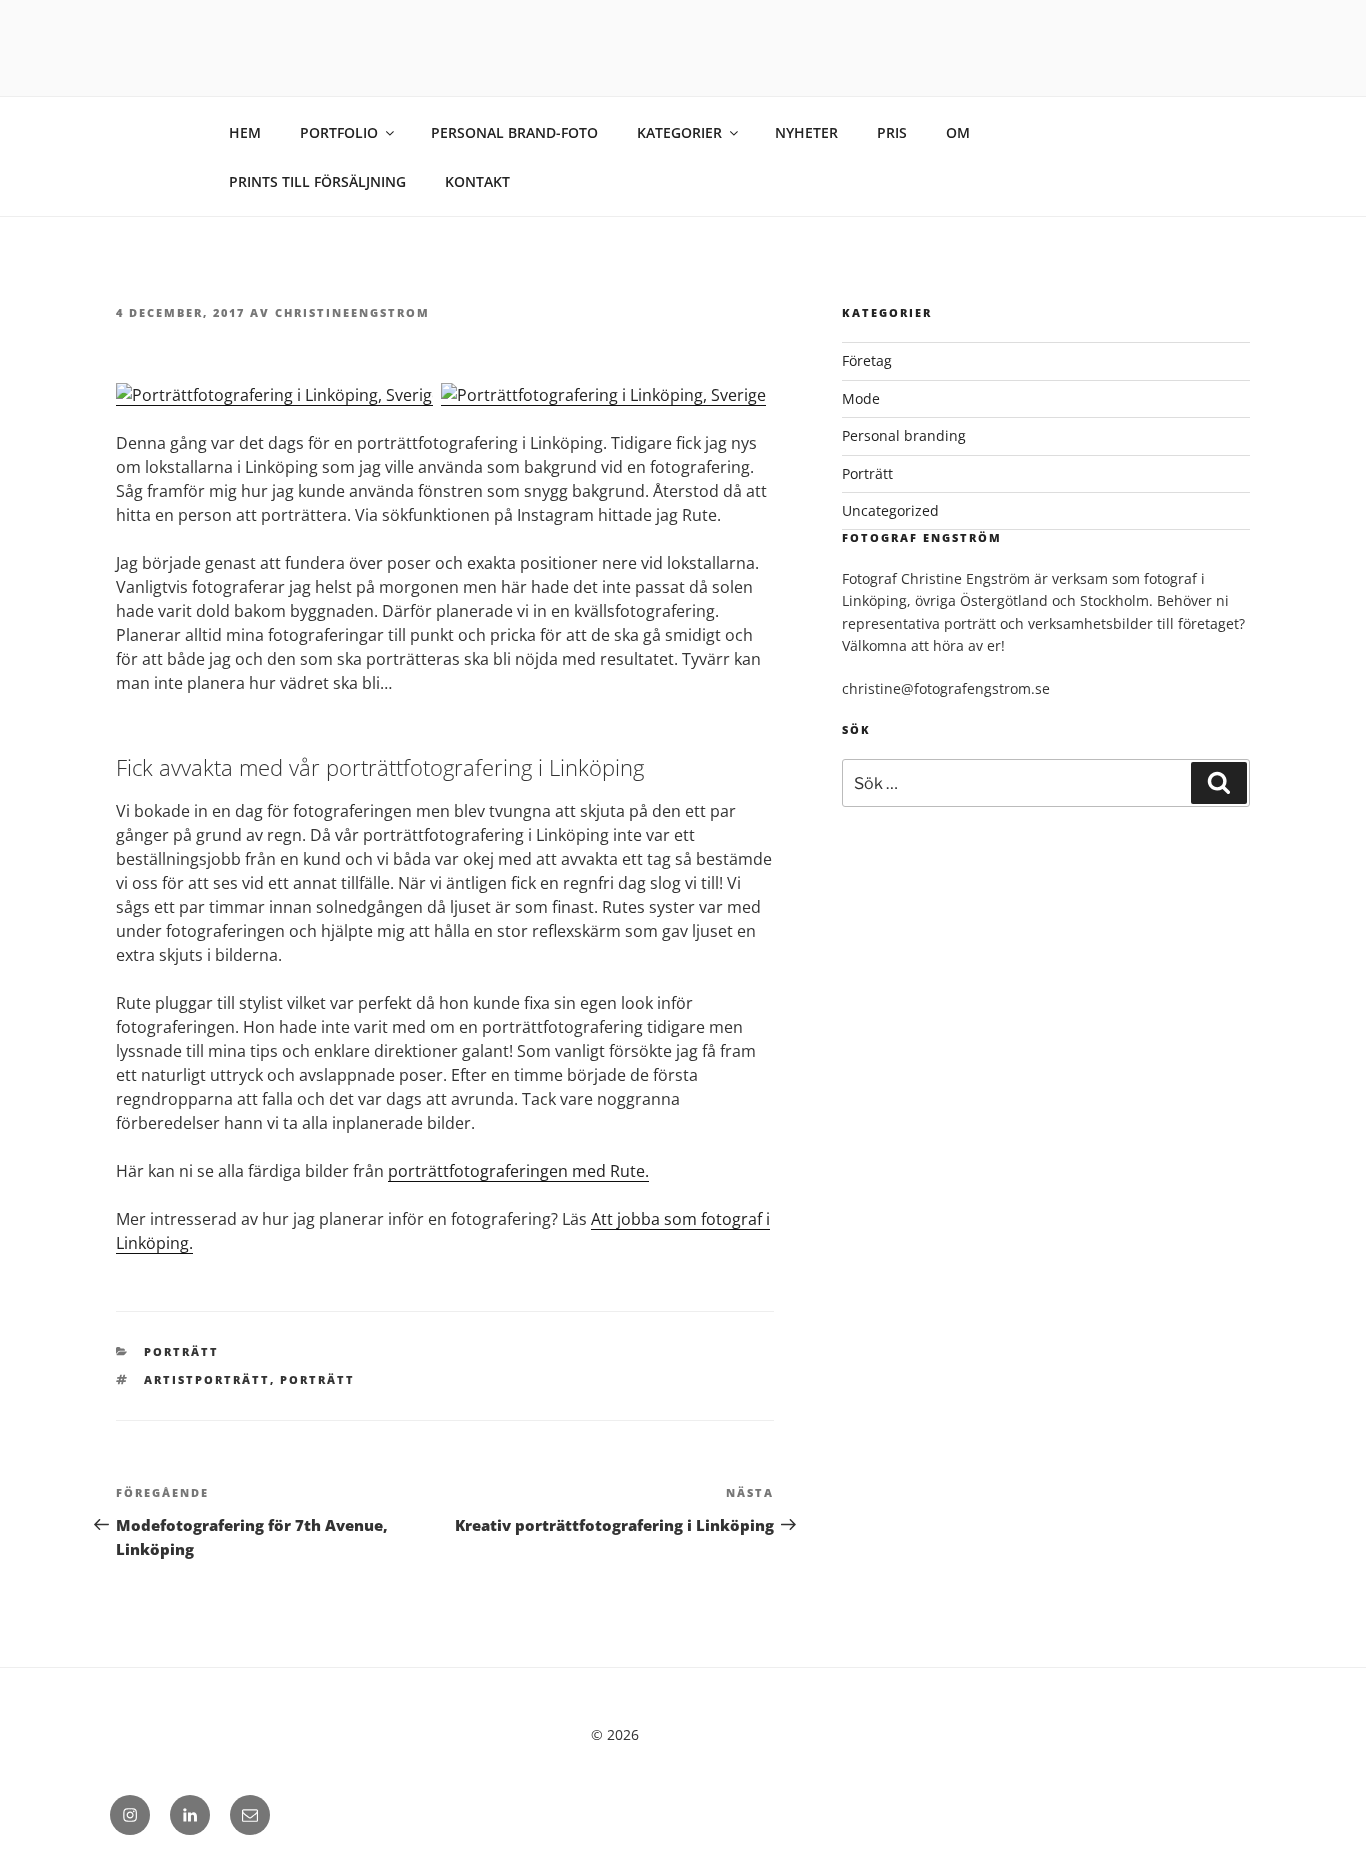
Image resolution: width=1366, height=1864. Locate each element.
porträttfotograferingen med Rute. (518, 1171)
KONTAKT (477, 181)
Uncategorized (890, 510)
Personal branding (904, 435)
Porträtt (181, 1351)
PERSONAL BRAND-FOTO (514, 132)
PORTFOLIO (339, 132)
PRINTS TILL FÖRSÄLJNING (317, 181)
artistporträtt (207, 1379)
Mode (861, 398)
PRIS (892, 132)
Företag (867, 360)
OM (958, 132)
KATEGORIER (679, 132)
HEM (245, 132)
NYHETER (806, 132)
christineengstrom (352, 312)
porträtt (317, 1379)
